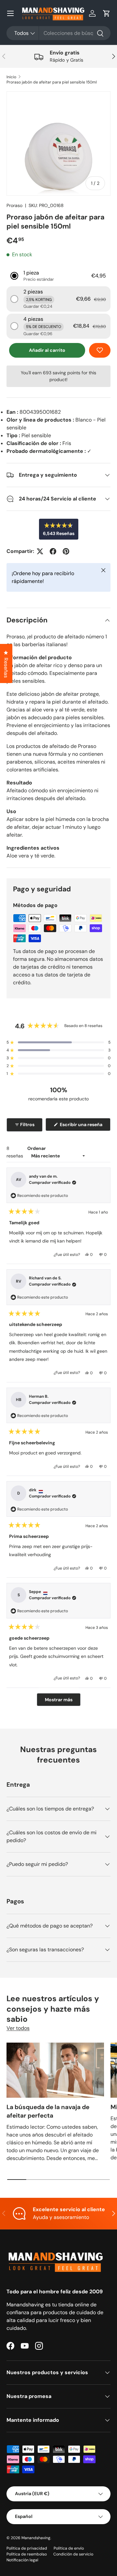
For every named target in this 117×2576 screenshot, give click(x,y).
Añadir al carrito (47, 350)
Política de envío (69, 2548)
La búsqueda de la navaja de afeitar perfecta (48, 2111)
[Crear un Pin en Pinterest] (66, 551)
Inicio (11, 77)
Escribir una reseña (82, 1126)
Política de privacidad (27, 2548)
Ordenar (37, 1148)
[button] (107, 13)
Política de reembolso (27, 2554)
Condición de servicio (73, 2554)
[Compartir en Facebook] (53, 551)
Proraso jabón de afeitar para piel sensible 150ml (52, 82)
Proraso (14, 205)
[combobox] (58, 33)
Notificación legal (22, 2560)
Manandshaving (36, 2538)
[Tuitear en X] (40, 551)
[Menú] (10, 13)
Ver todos (18, 2028)
